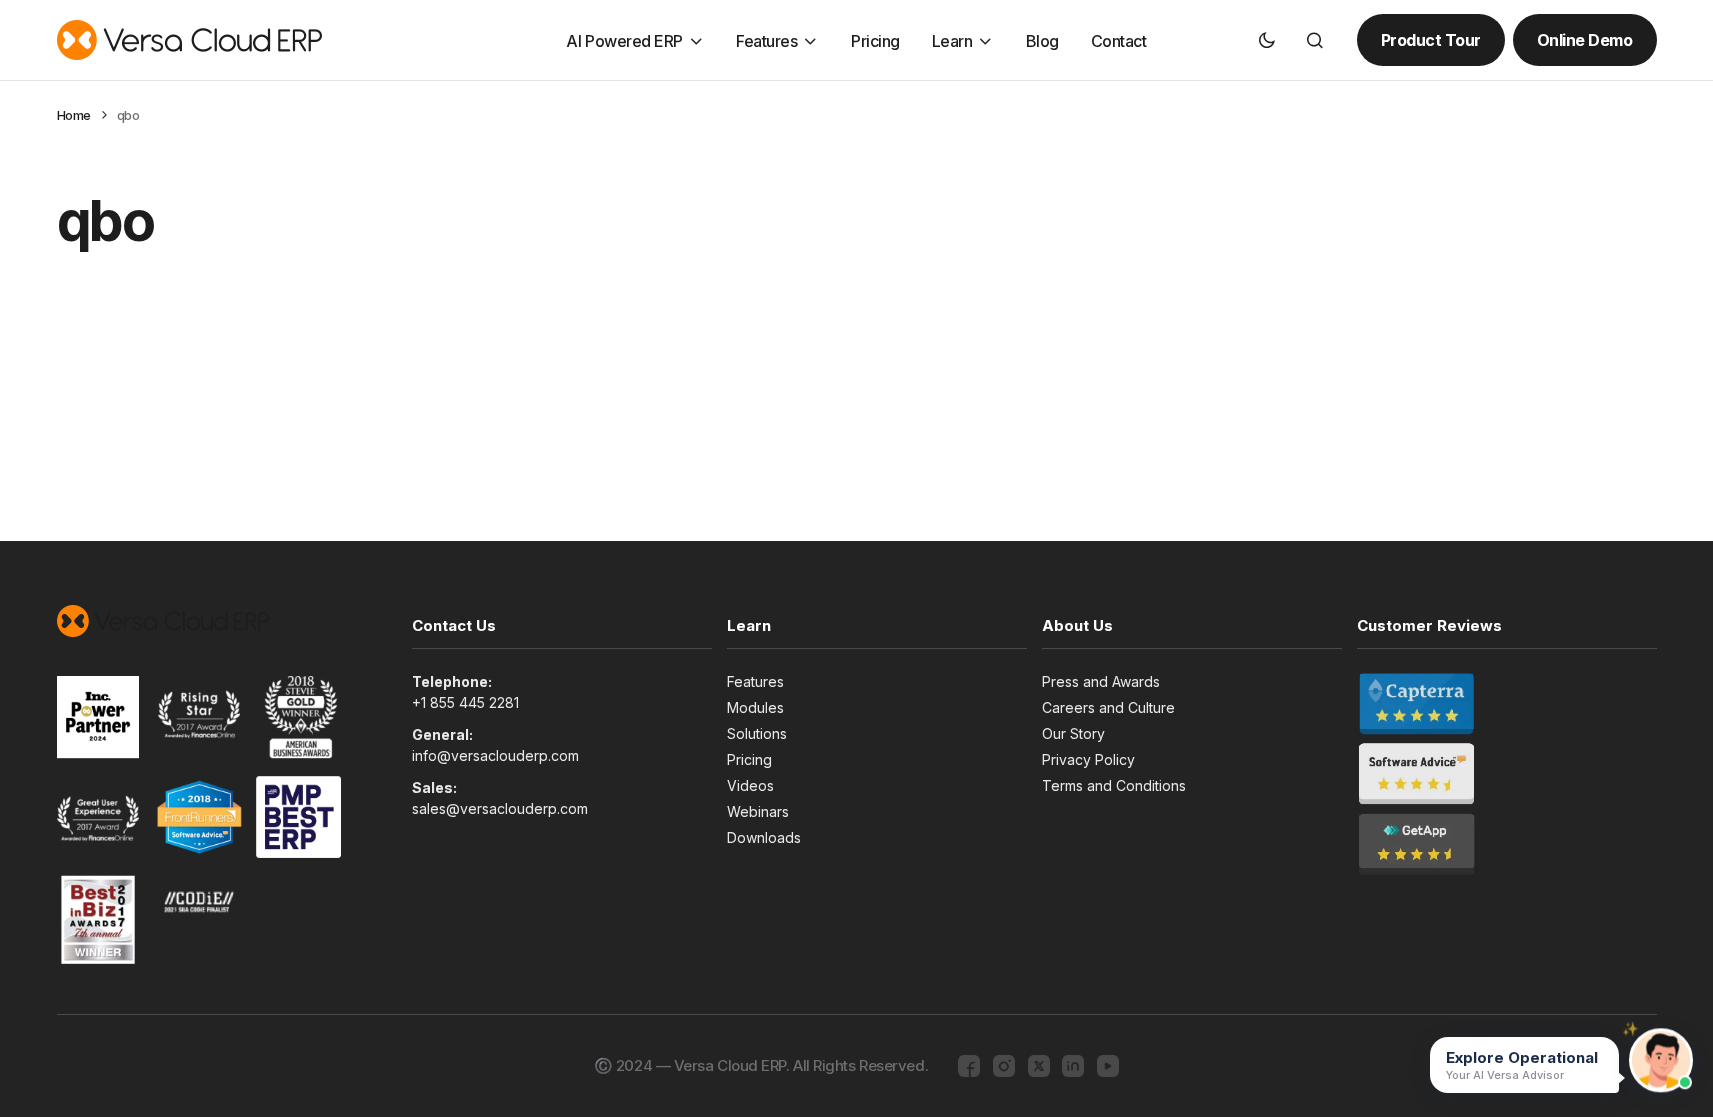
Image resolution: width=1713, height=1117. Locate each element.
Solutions (757, 733)
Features (755, 681)
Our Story (1073, 733)
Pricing (749, 759)
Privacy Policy (1088, 759)
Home (74, 115)
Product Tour (1431, 40)
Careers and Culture (1108, 707)
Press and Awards (1101, 681)
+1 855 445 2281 (465, 702)
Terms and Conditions (1114, 785)
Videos (750, 785)
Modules (755, 707)
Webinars (758, 811)
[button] (1267, 40)
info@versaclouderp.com (495, 755)
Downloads (764, 837)
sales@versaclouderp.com (500, 808)
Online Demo (1585, 40)
